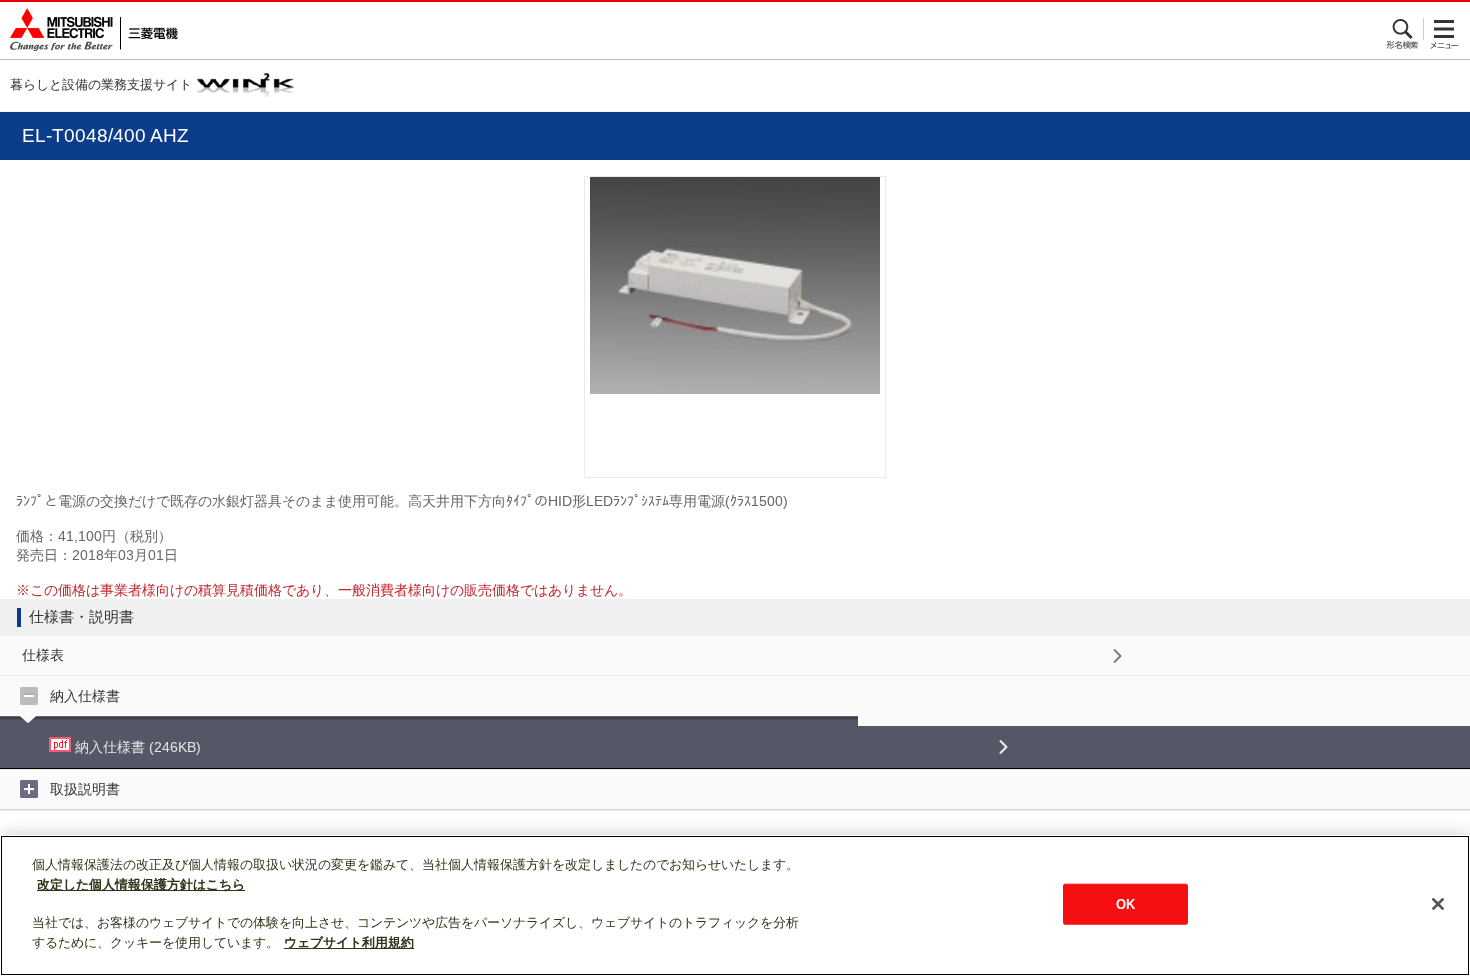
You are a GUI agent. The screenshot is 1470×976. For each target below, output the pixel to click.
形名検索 (1403, 29)
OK (1125, 903)
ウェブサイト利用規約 (349, 942)
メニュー (1444, 29)
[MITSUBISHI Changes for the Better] (89, 30)
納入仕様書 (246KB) (136, 747)
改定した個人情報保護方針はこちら (141, 884)
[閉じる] (1438, 904)
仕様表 (43, 655)
